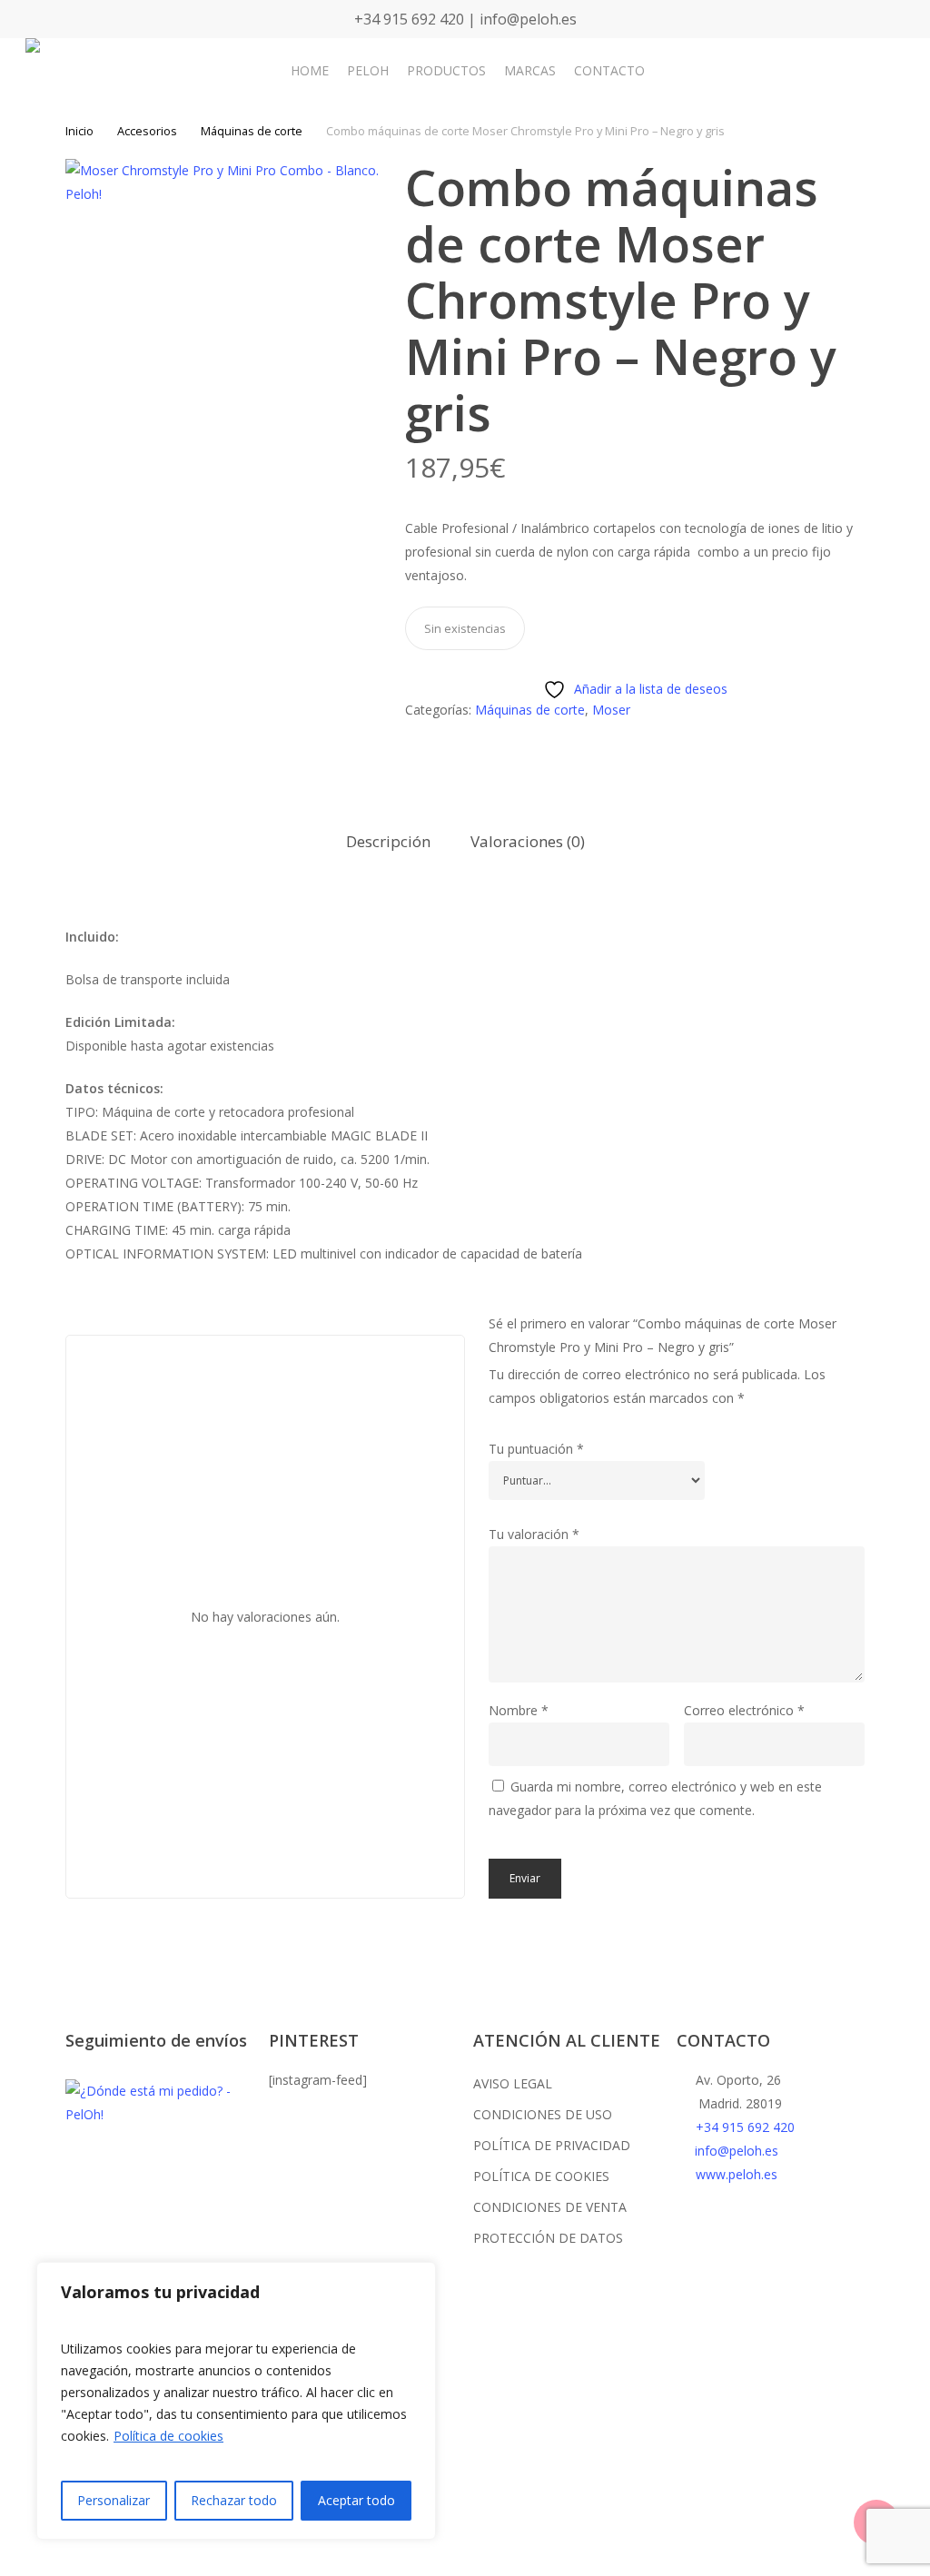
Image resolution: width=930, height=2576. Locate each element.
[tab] (388, 842)
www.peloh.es (737, 2174)
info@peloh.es (737, 2151)
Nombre (519, 1710)
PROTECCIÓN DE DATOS (548, 2238)
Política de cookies (168, 2436)
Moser (611, 710)
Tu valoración (534, 1534)
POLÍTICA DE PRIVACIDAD (552, 2145)
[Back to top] (465, 2564)
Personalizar (114, 2500)
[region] (236, 2401)
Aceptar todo (356, 2500)
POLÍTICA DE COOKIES (541, 2176)
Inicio (79, 131)
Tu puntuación (536, 1449)
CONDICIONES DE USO (543, 2114)
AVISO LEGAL (513, 2083)
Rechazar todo (234, 2500)
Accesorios (147, 131)
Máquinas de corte (252, 131)
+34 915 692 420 (745, 2127)
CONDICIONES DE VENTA (550, 2207)
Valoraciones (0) (528, 841)
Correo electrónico (744, 1710)
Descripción (388, 841)
